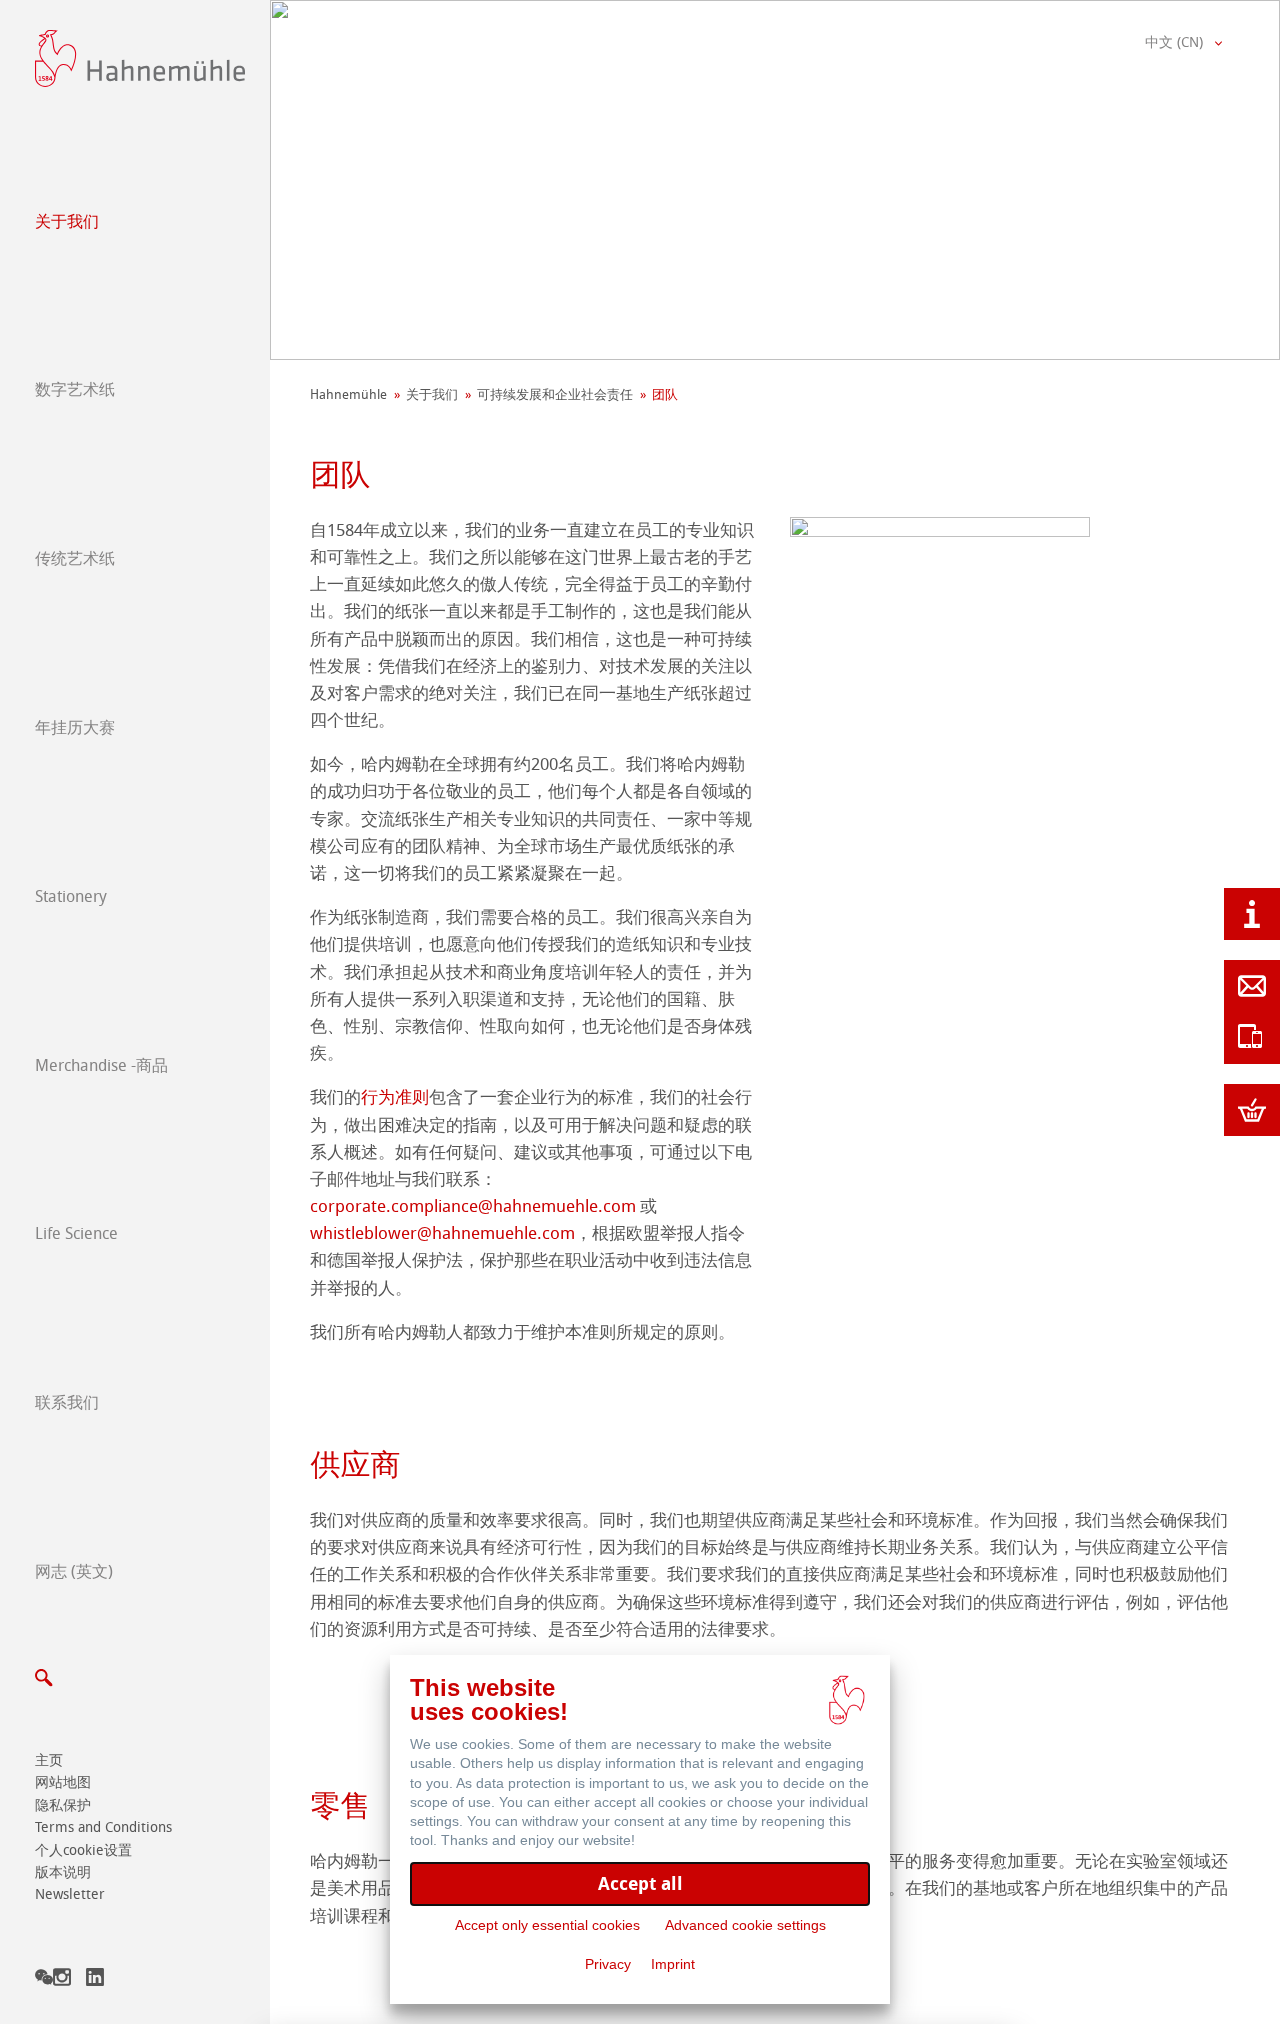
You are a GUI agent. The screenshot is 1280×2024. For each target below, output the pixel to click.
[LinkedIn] (95, 1980)
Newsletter (70, 1894)
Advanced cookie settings (745, 1925)
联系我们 (67, 1402)
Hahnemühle (348, 394)
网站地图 (63, 1782)
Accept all (640, 1883)
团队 (665, 394)
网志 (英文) (74, 1571)
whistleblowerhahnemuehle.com (442, 1233)
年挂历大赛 (75, 727)
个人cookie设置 (83, 1850)
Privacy (608, 1964)
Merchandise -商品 (101, 1065)
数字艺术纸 (75, 389)
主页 (49, 1760)
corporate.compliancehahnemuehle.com (473, 1206)
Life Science (76, 1233)
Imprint (673, 1964)
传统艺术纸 (75, 558)
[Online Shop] (1252, 1110)
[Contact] (1252, 986)
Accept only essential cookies (547, 1925)
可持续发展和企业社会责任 (555, 394)
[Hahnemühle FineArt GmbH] (140, 58)
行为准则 (395, 1097)
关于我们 (67, 221)
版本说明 (63, 1872)
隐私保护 (63, 1805)
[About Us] (1252, 914)
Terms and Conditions (103, 1827)
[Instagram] (62, 1980)
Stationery (71, 896)
